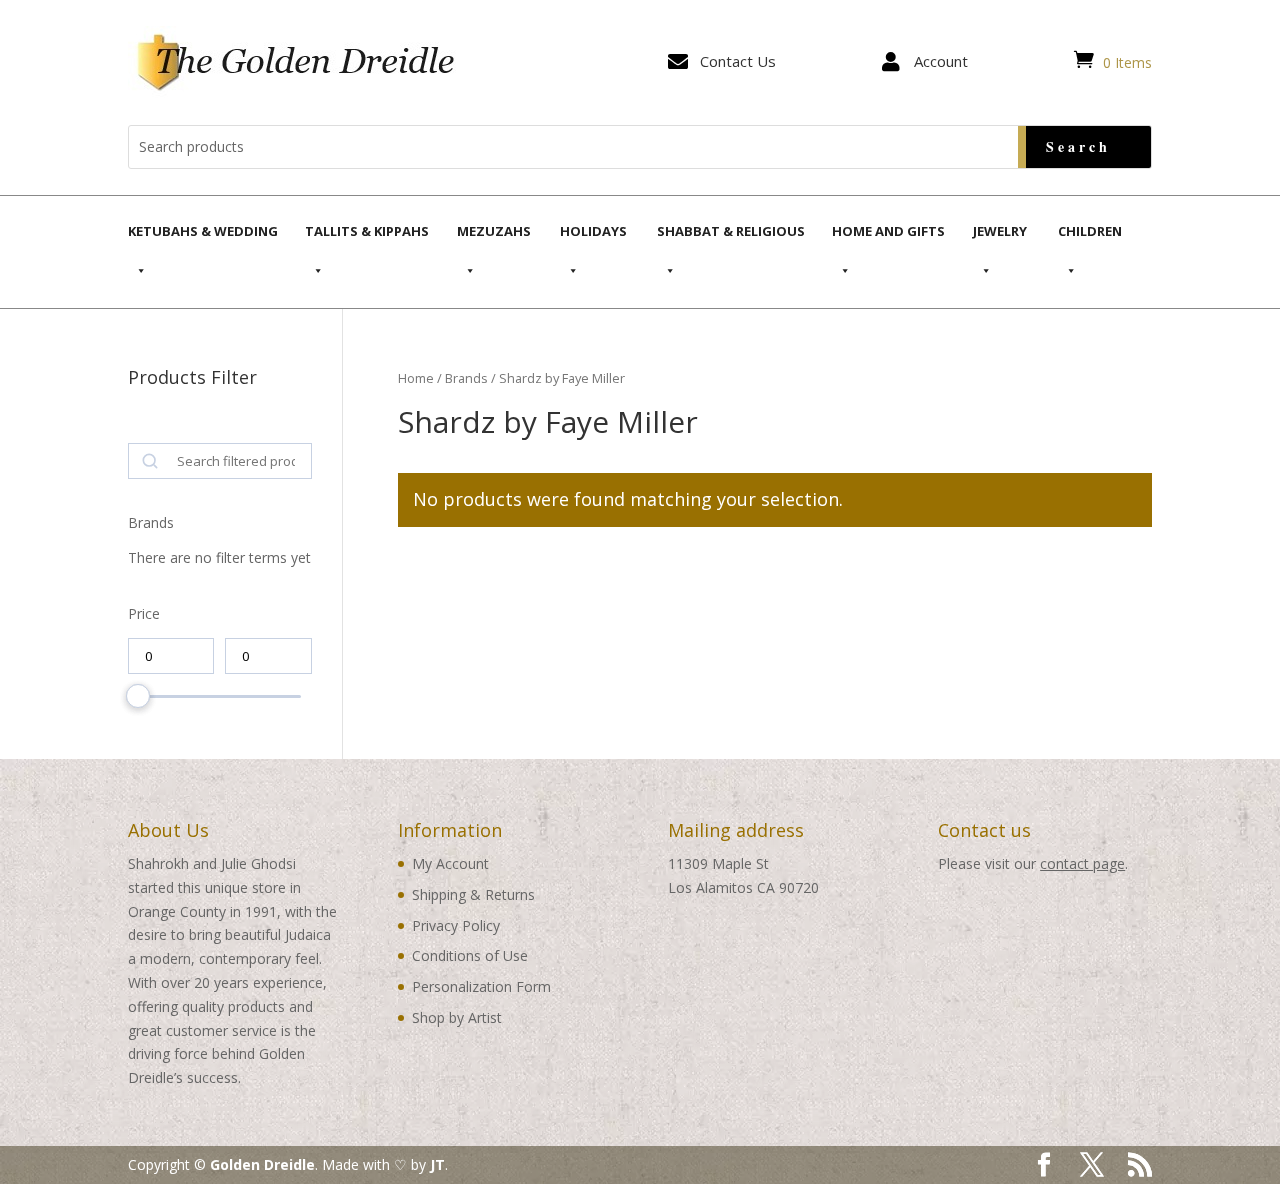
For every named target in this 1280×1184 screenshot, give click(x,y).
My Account (450, 863)
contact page (1082, 863)
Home (416, 378)
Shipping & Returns (473, 894)
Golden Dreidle (262, 1164)
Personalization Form (481, 986)
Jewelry (1000, 231)
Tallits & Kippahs (367, 231)
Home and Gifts (888, 231)
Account (941, 61)
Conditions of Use (470, 955)
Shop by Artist (457, 1017)
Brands (466, 378)
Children (1090, 231)
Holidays (593, 231)
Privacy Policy (456, 925)
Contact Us (738, 61)
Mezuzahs (494, 231)
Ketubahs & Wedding (203, 231)
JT (437, 1164)
